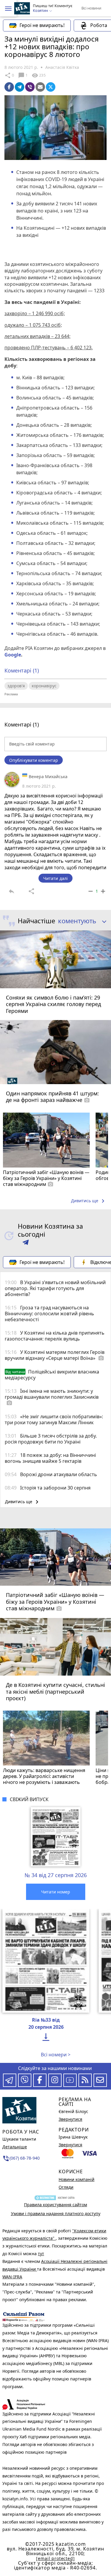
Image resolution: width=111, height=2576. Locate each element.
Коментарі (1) (22, 670)
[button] (8, 9)
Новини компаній (77, 2179)
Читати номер (56, 1892)
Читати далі (55, 878)
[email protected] (55, 2558)
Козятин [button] (41, 11)
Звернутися (70, 2119)
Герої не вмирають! (42, 25)
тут (41, 2254)
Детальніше (15, 2147)
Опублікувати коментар (34, 760)
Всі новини (91, 8)
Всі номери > (56, 2055)
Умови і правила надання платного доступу (56, 2213)
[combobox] (80, 921)
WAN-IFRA (12, 2277)
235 (38, 75)
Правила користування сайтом (55, 2205)
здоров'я (16, 686)
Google (13, 655)
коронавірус (44, 686)
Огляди (66, 2187)
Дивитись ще (89, 1201)
